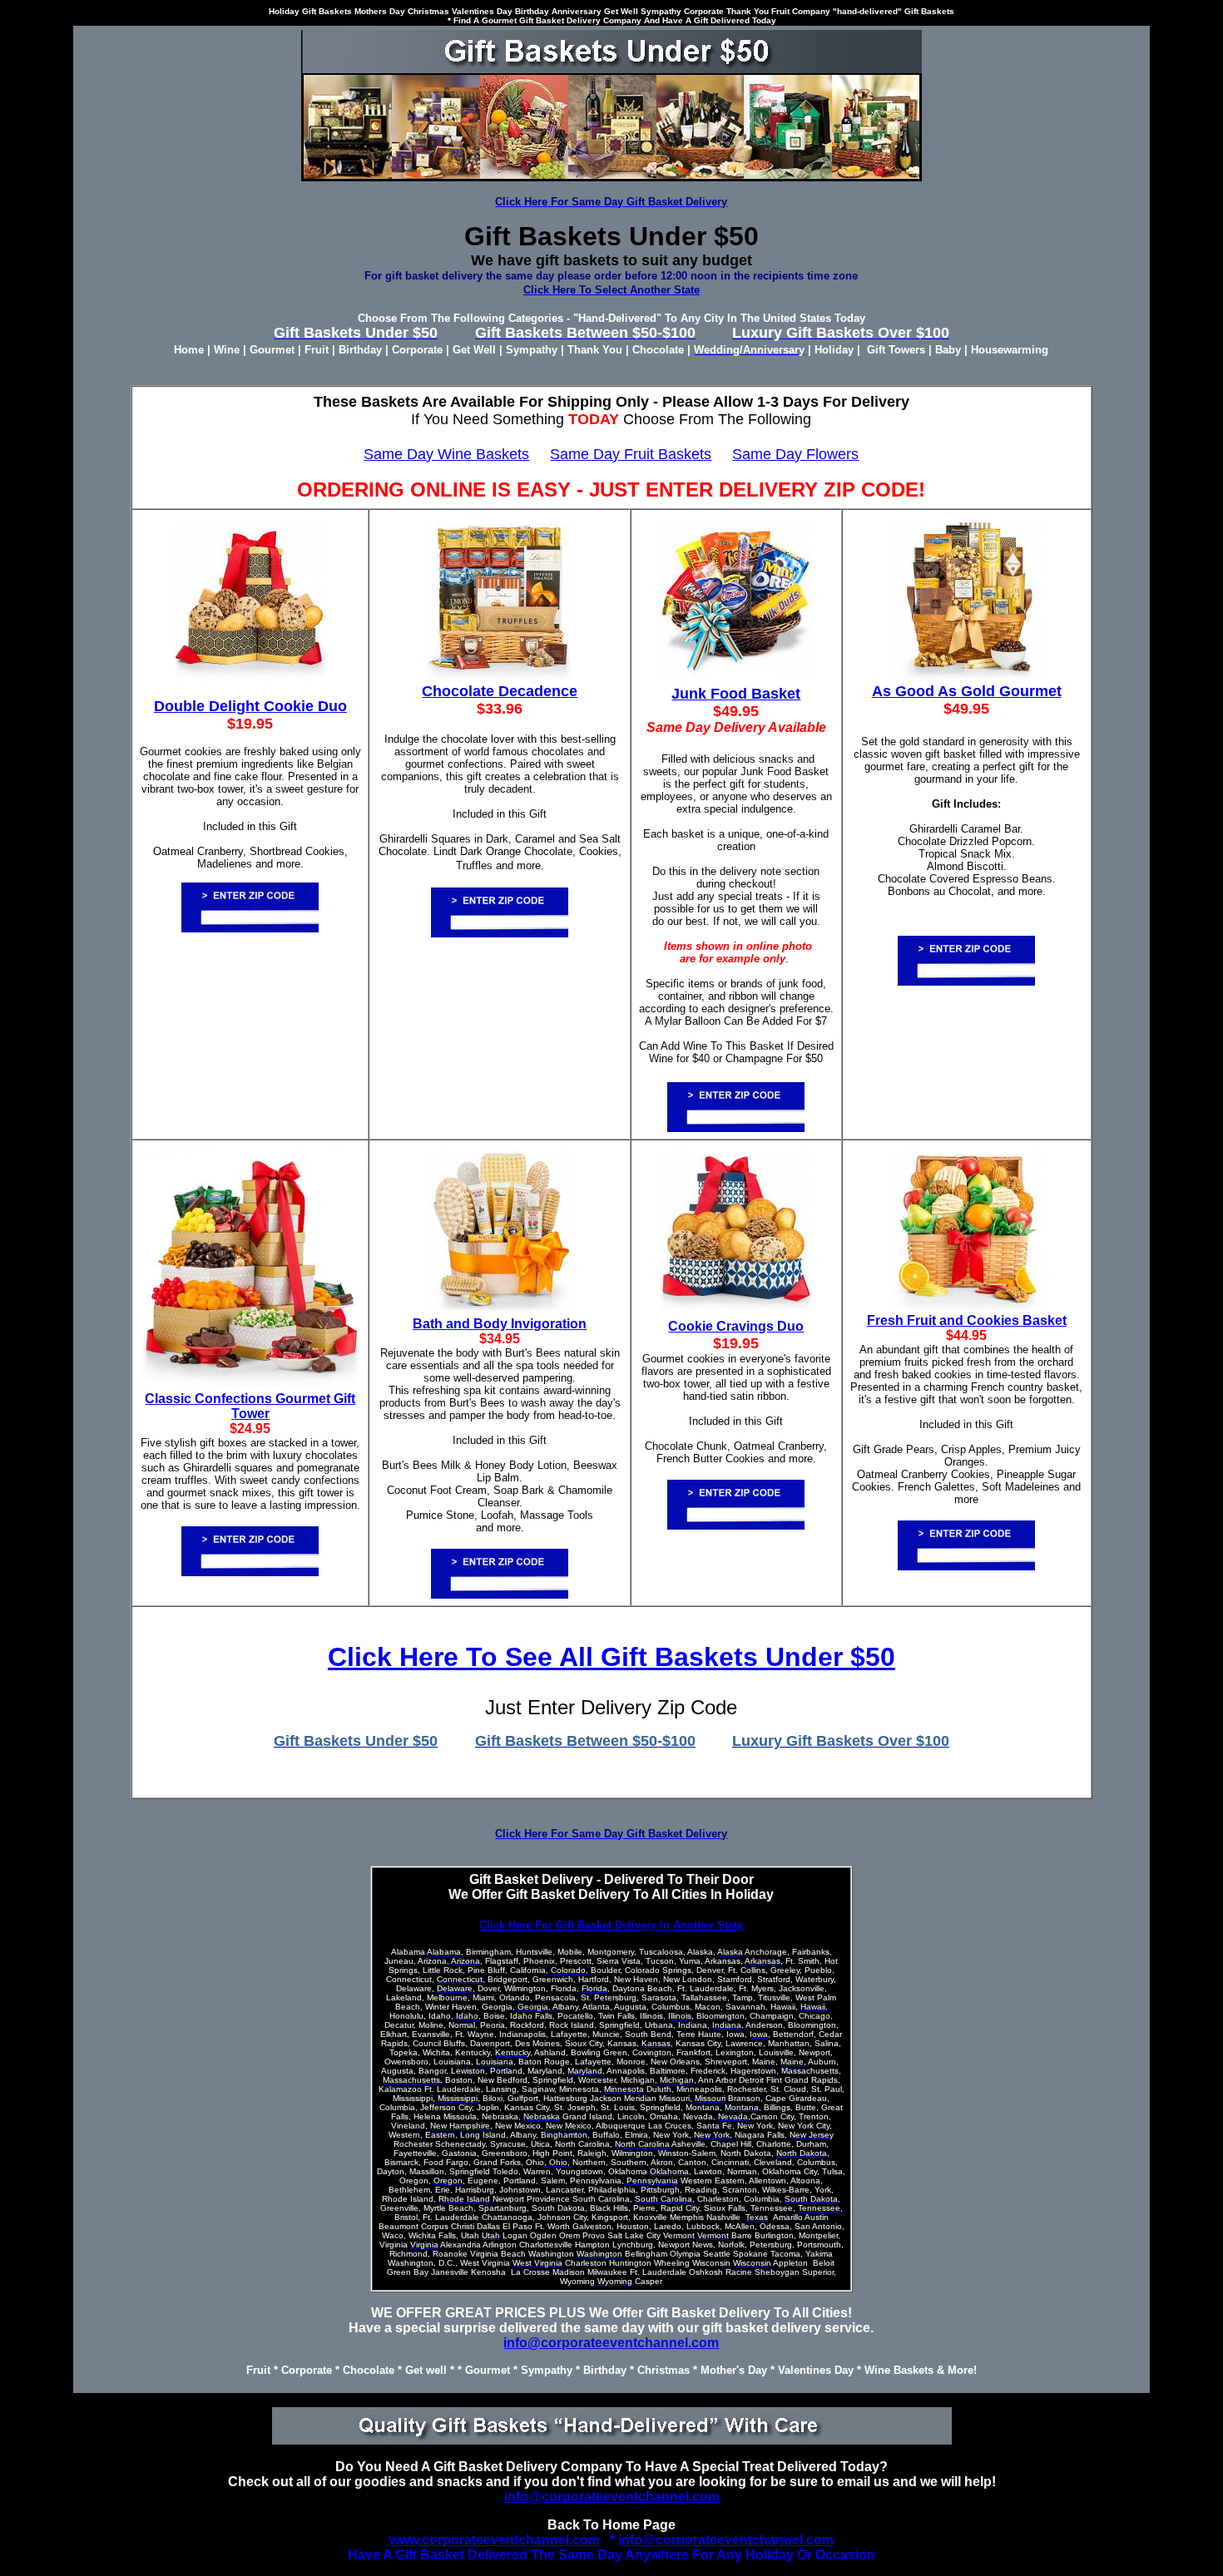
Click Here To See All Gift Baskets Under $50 (611, 1657)
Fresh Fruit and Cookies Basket (967, 1320)
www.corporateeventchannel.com (495, 2540)
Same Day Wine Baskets (446, 454)
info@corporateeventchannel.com (611, 2343)
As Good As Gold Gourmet (967, 691)
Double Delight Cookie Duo (250, 706)
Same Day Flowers (795, 454)
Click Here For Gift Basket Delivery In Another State (611, 1925)
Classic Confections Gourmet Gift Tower (250, 1406)
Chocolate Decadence (500, 691)
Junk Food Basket (736, 694)
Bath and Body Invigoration (500, 1324)
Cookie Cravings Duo (736, 1326)
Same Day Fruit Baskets (631, 454)
